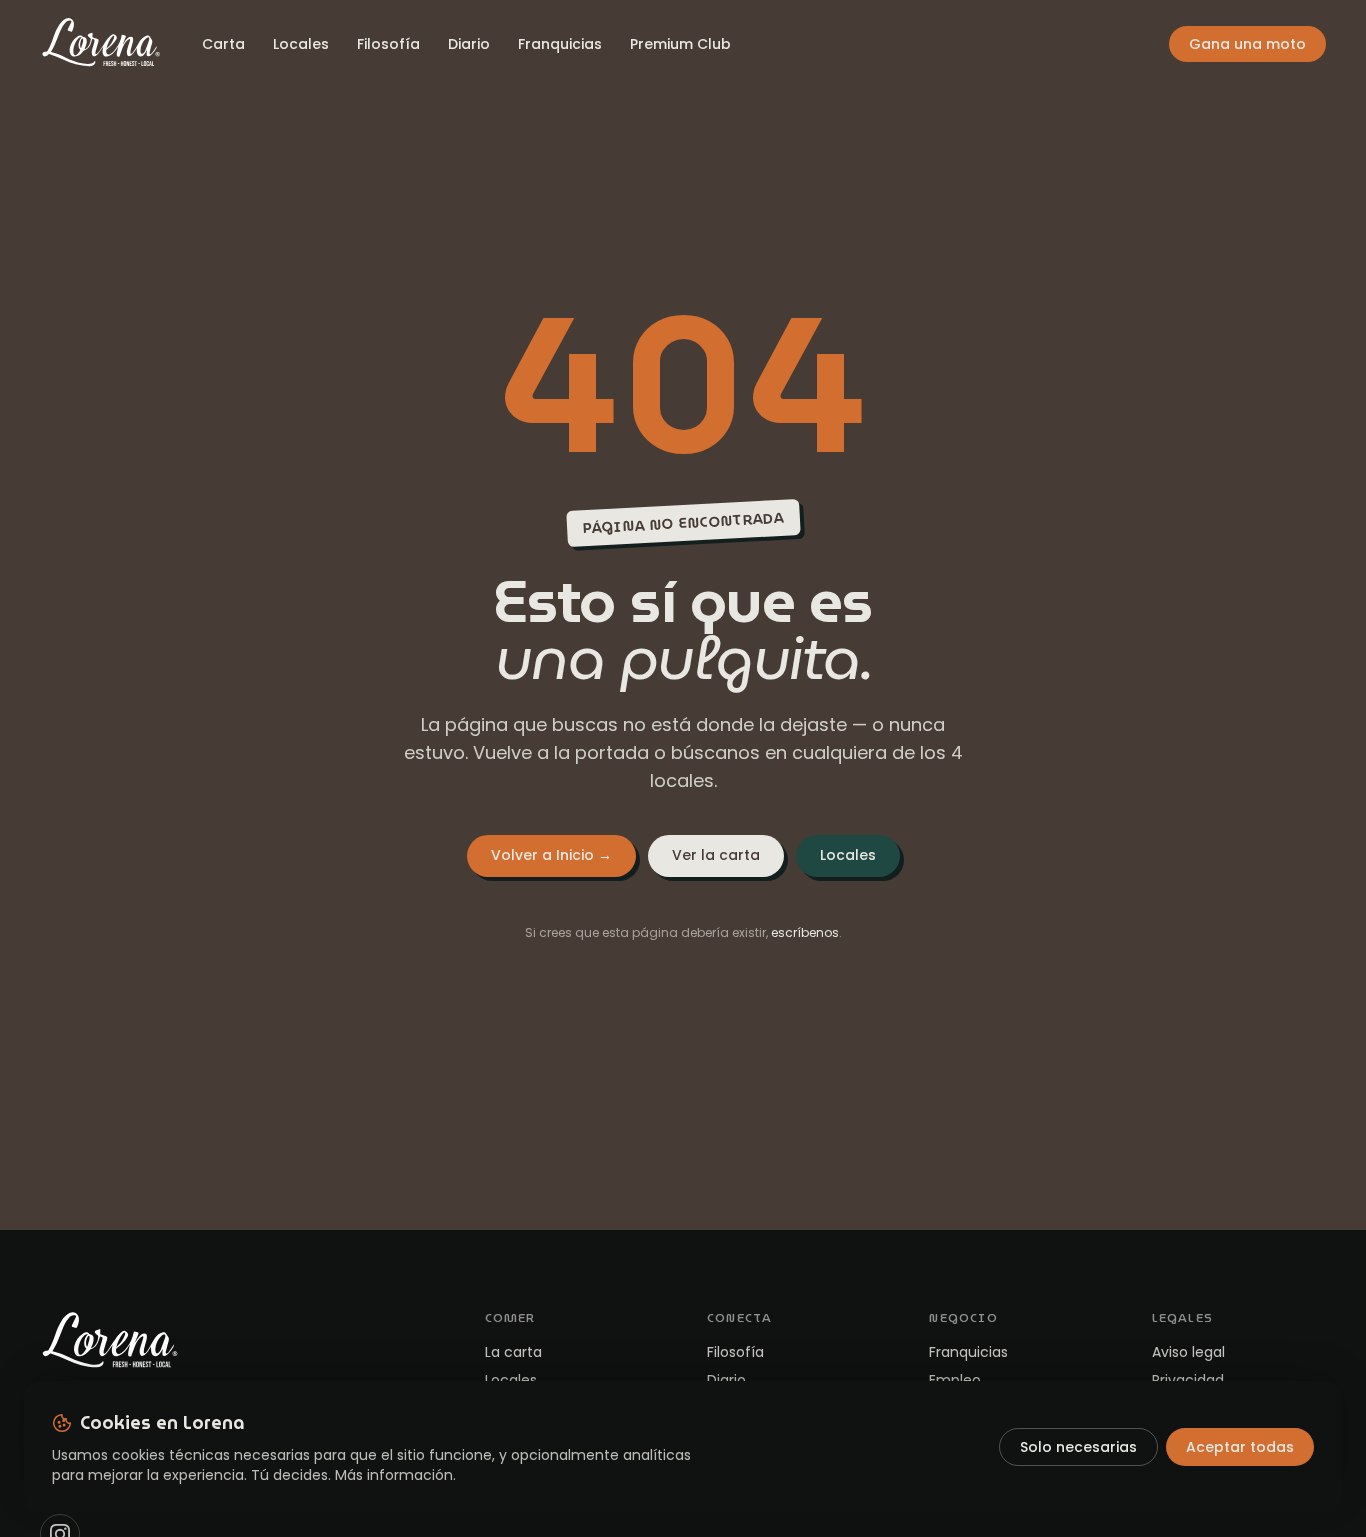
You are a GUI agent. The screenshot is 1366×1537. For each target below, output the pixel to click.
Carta (223, 44)
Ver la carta (716, 855)
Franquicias (560, 44)
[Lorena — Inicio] (101, 44)
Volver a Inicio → (551, 855)
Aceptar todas (1240, 1447)
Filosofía (388, 44)
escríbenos (805, 932)
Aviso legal (1188, 1352)
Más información (394, 1475)
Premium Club (680, 44)
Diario (469, 44)
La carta (513, 1352)
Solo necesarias (1078, 1447)
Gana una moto (1247, 44)
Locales (301, 44)
